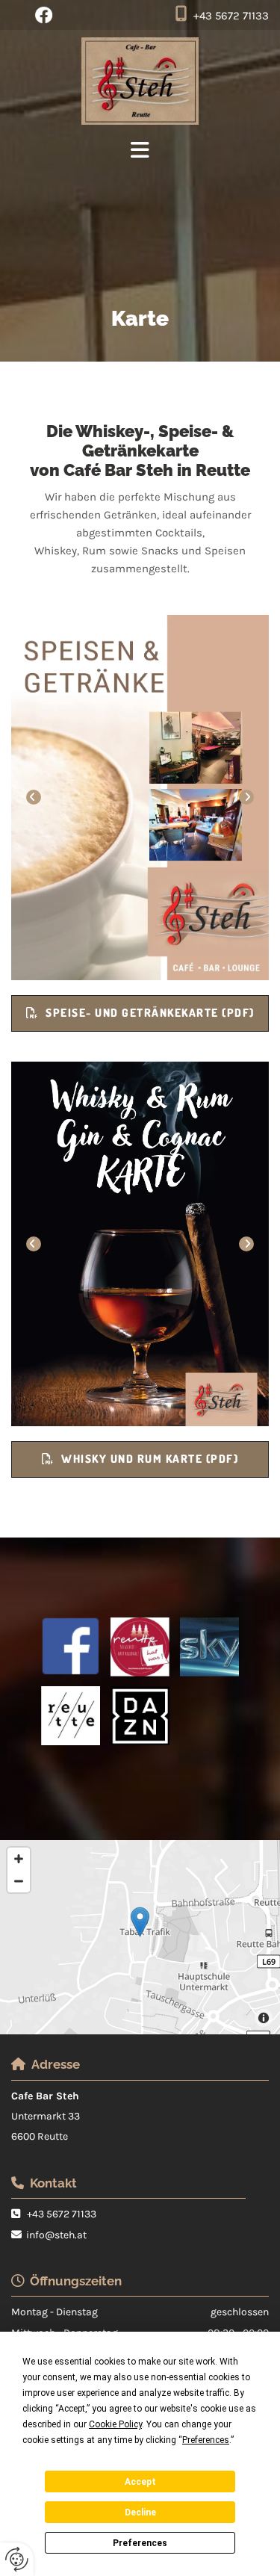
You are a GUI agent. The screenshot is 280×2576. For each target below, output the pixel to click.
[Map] (140, 1937)
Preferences (140, 2543)
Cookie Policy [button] (115, 2424)
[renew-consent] (17, 2559)
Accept (140, 2482)
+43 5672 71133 (231, 16)
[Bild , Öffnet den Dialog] (140, 798)
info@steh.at (56, 2235)
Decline (140, 2512)
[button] (140, 1013)
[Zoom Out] (19, 1881)
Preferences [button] (206, 2440)
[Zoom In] (19, 1859)
